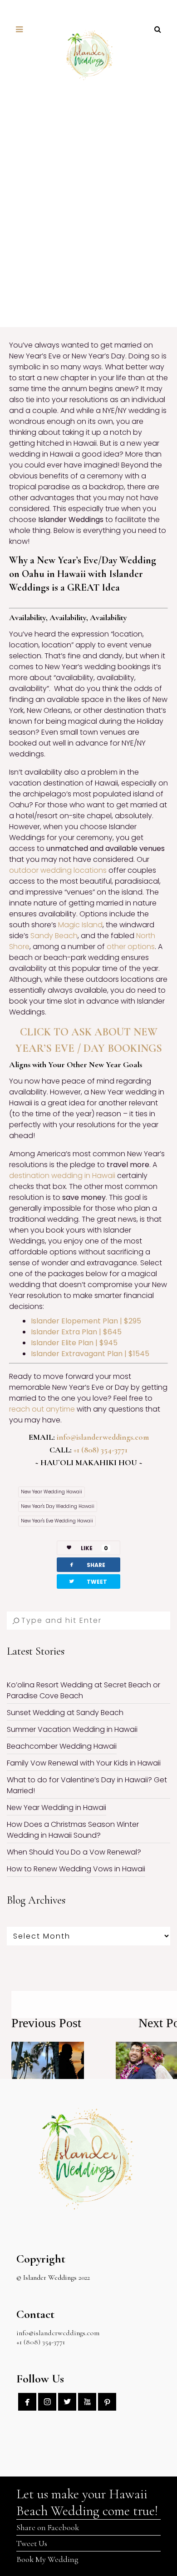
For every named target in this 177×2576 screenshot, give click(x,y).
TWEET (88, 1581)
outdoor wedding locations (58, 870)
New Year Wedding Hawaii (52, 1492)
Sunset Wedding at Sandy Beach (65, 1713)
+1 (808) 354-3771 (101, 1450)
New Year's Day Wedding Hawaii (58, 1506)
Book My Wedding (47, 2559)
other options (131, 947)
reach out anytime (42, 1409)
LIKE (94, 1548)
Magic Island (80, 925)
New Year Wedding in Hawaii (57, 1808)
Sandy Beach (54, 936)
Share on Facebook (48, 2527)
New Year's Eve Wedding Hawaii (57, 1521)
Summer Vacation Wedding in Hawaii (72, 1729)
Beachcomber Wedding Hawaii (62, 1746)
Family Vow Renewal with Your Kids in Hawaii (84, 1763)
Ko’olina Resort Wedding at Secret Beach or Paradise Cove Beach (84, 1690)
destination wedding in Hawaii (62, 1176)
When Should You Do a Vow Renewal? (74, 1852)
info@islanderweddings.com (103, 1437)
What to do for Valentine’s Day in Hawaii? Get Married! (87, 1785)
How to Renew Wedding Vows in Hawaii (76, 1869)
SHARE (87, 1564)
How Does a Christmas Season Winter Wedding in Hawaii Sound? (73, 1830)
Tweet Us (32, 2543)
